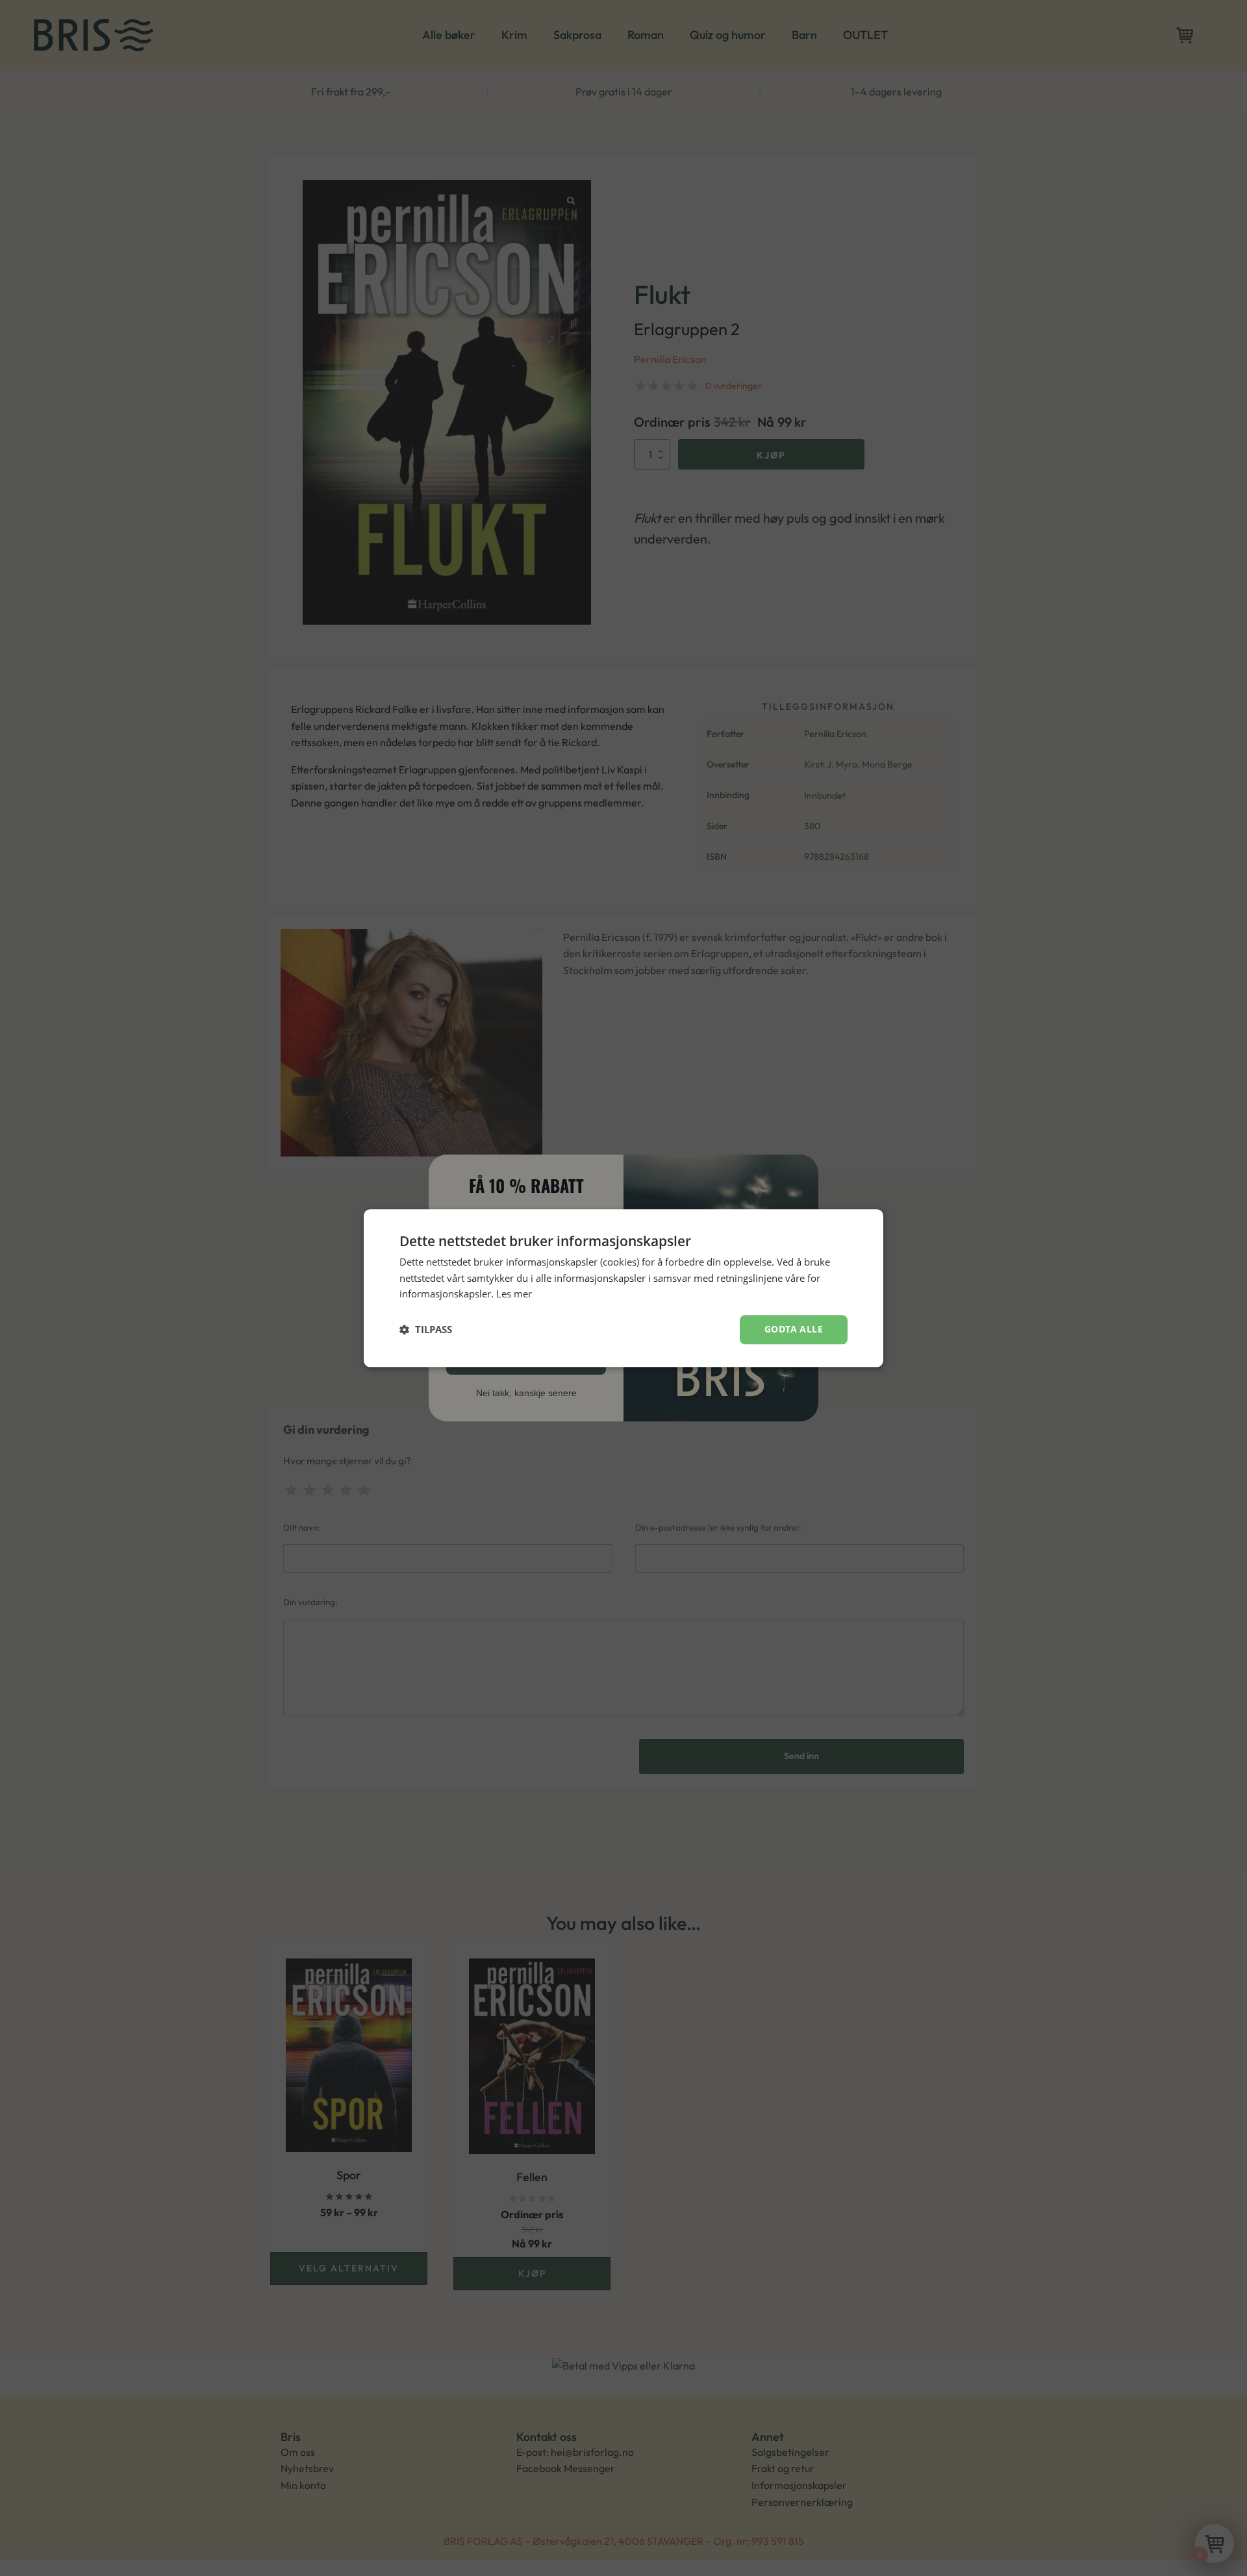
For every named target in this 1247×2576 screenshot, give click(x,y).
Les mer (514, 1294)
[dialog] (623, 1288)
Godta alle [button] (794, 1329)
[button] (426, 1330)
